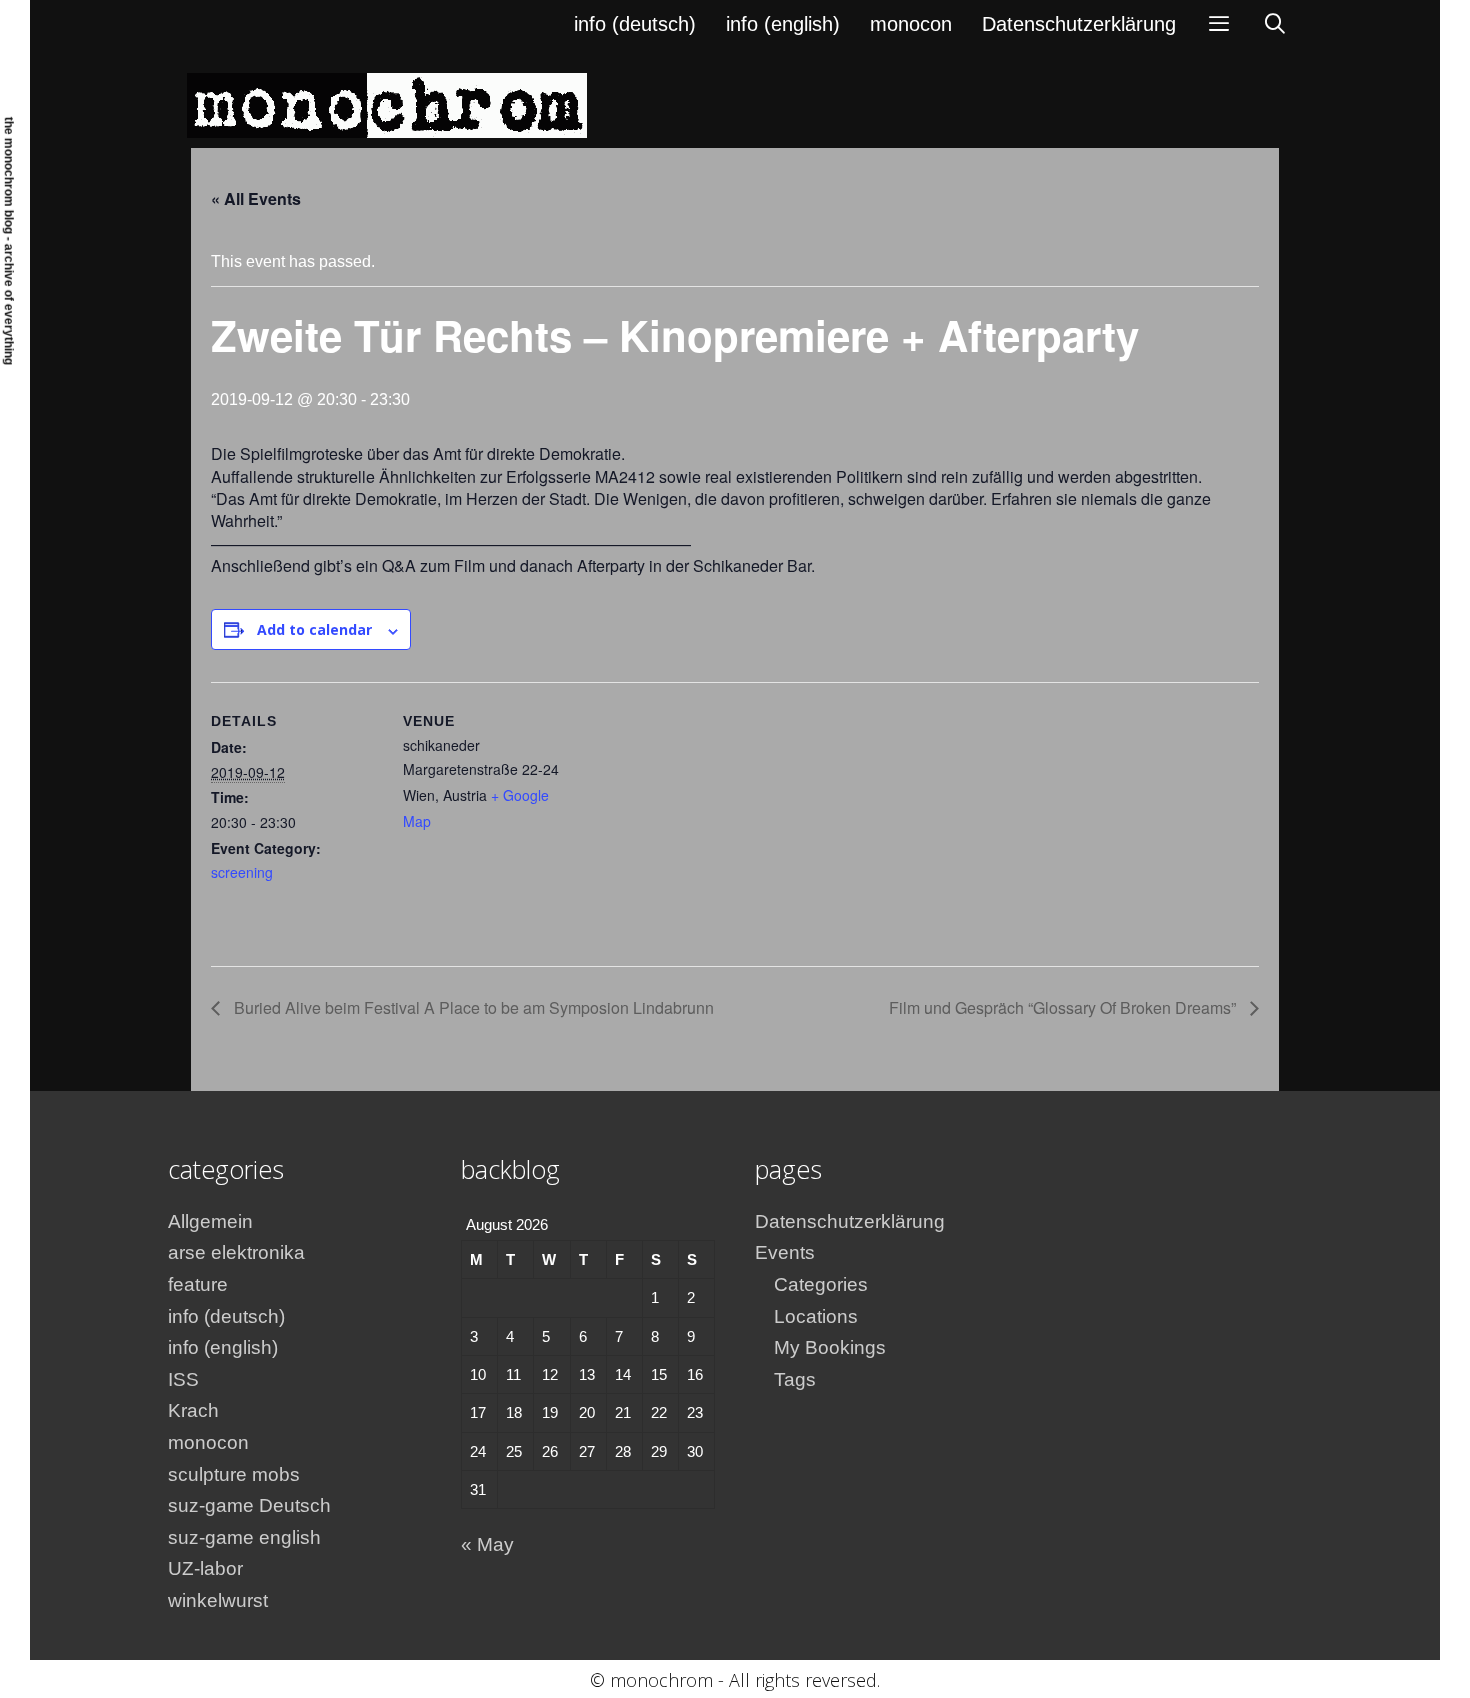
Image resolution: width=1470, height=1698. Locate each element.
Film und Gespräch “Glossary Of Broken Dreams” (1064, 1007)
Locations (816, 1316)
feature (198, 1284)
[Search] (1275, 24)
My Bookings (830, 1347)
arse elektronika (236, 1252)
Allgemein (210, 1221)
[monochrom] (387, 104)
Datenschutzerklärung (1079, 24)
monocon (911, 24)
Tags (795, 1379)
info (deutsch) (635, 24)
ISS (183, 1379)
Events (785, 1252)
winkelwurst (218, 1600)
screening (242, 872)
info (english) (783, 24)
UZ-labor (205, 1568)
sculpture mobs (234, 1474)
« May (487, 1544)
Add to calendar (314, 629)
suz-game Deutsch (249, 1505)
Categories (821, 1284)
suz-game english (244, 1537)
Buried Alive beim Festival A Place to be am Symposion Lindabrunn (472, 1007)
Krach (193, 1410)
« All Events (256, 198)
